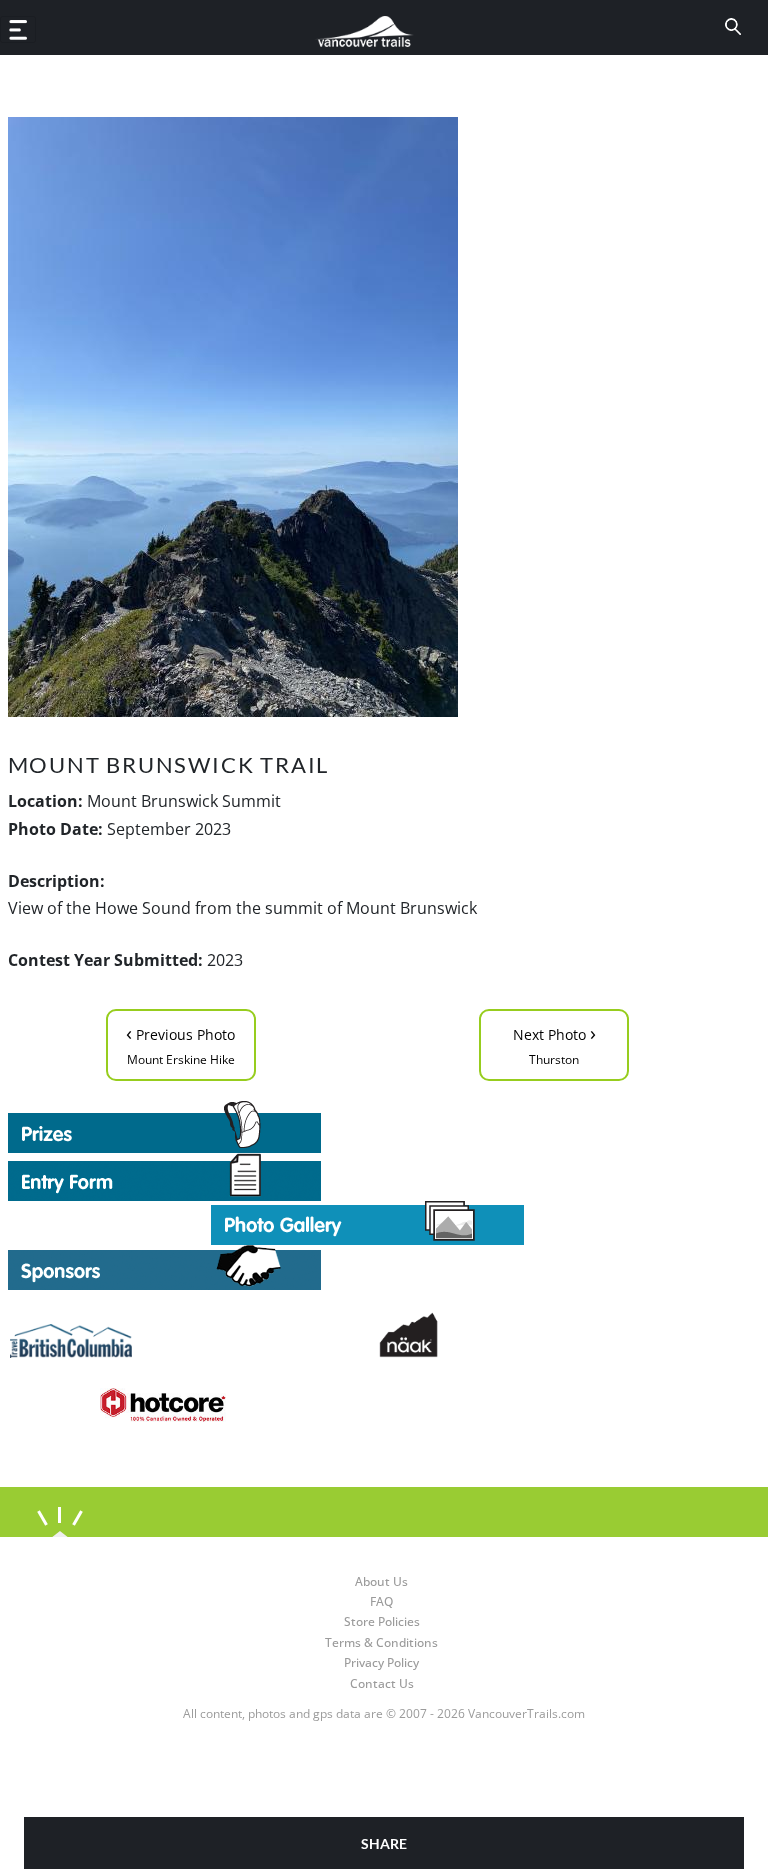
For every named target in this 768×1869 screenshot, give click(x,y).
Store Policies (382, 1621)
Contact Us (382, 1683)
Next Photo (554, 1043)
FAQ (381, 1601)
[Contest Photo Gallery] (367, 1222)
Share (384, 1843)
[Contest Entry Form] (368, 1177)
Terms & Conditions (381, 1642)
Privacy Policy (381, 1662)
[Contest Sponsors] (368, 1267)
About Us (381, 1581)
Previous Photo (180, 1043)
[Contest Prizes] (368, 1127)
